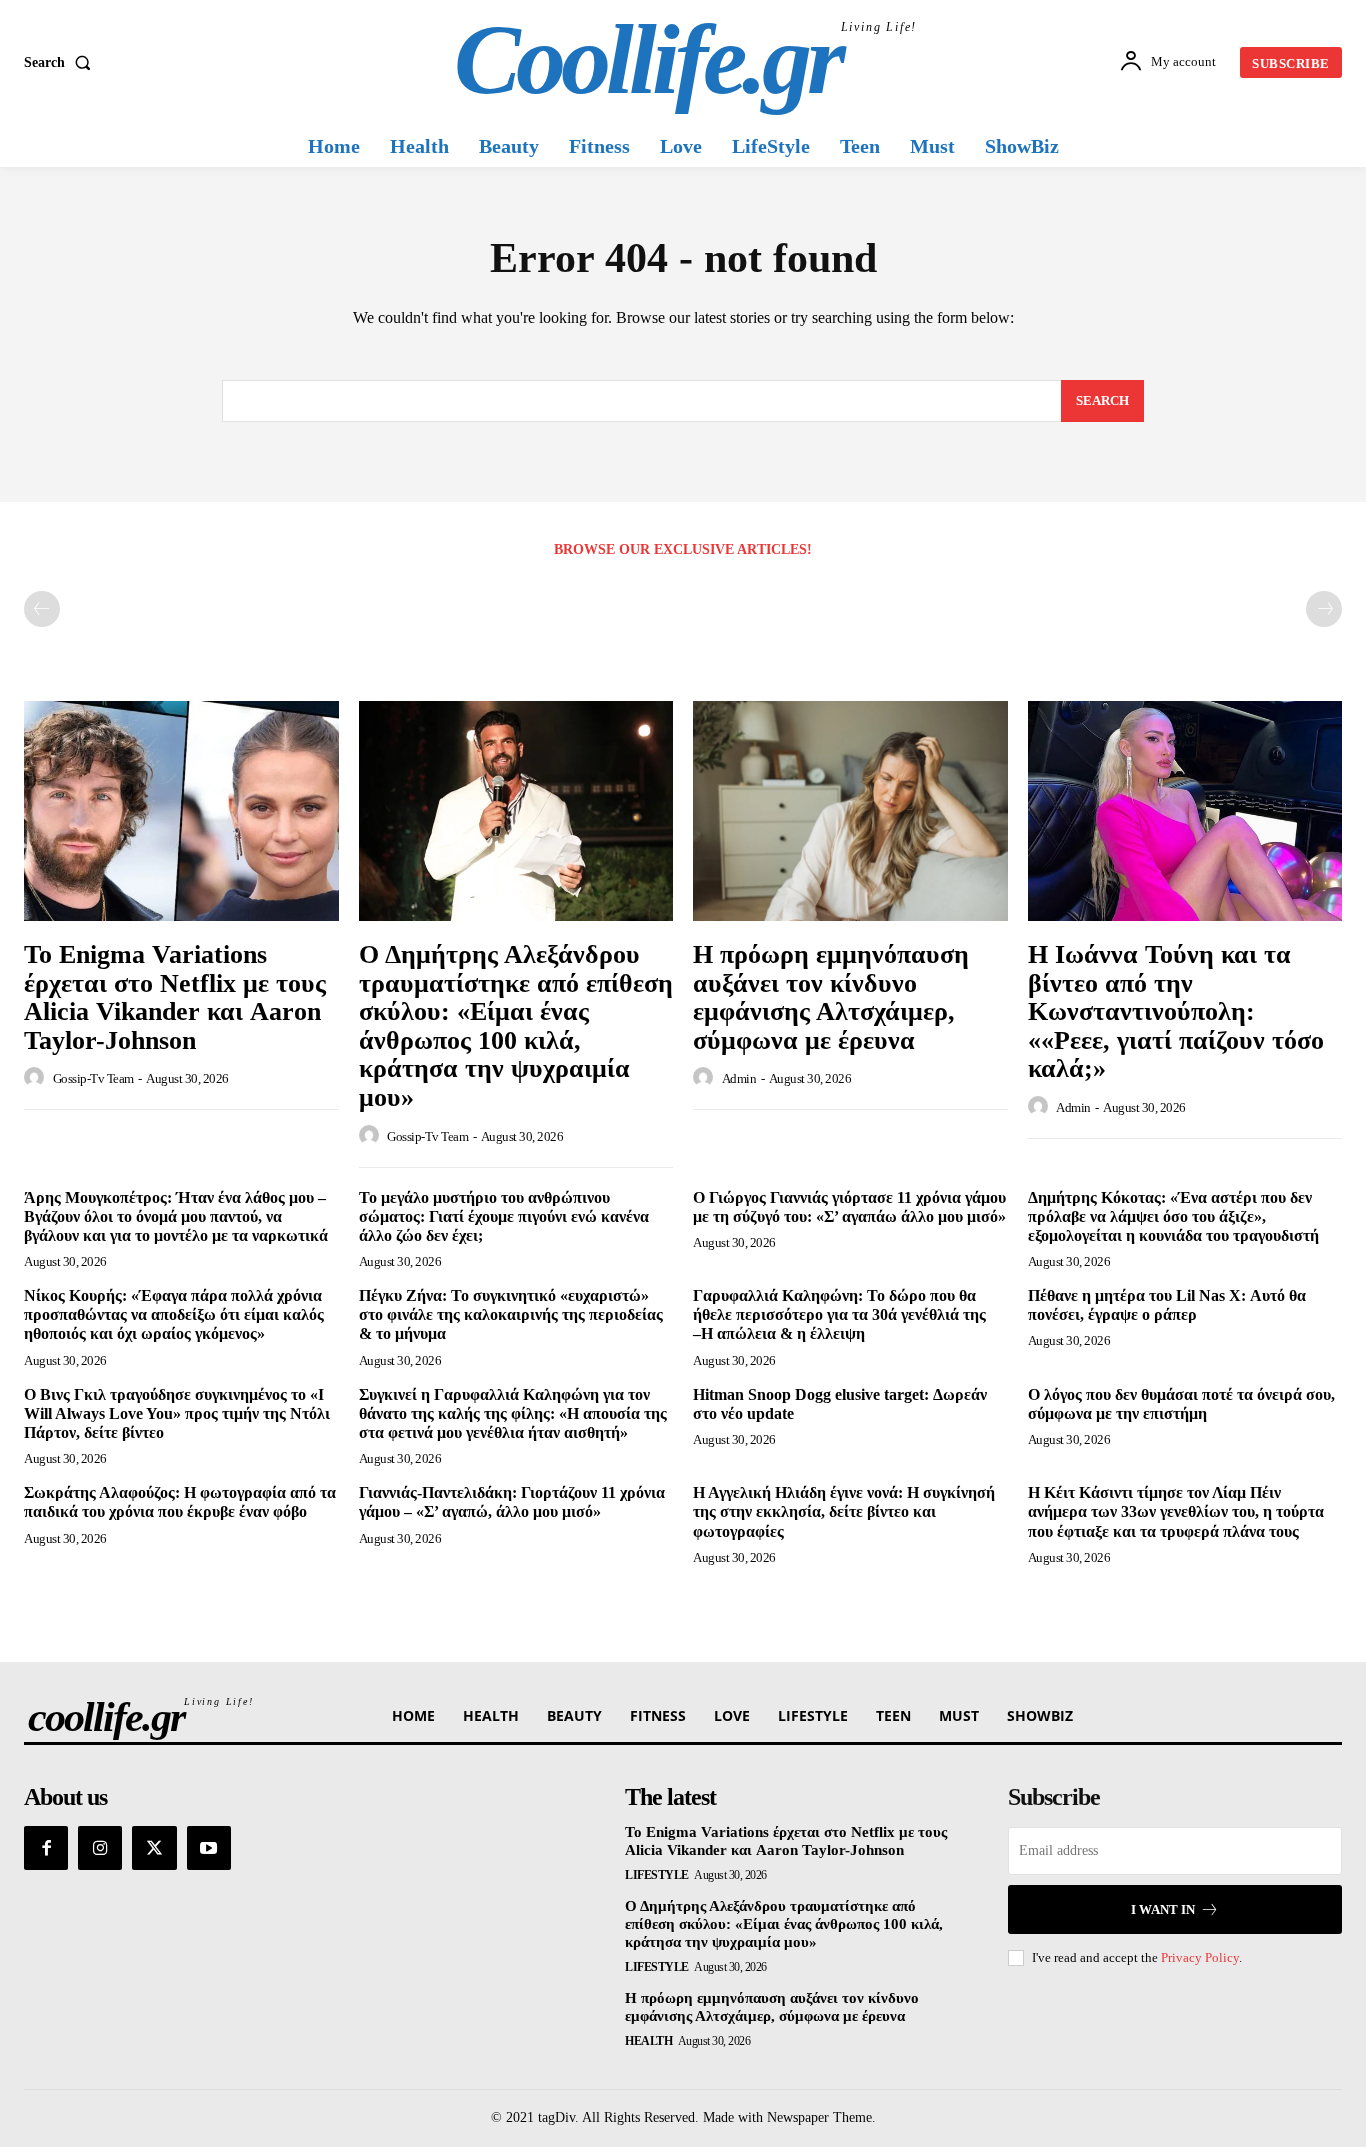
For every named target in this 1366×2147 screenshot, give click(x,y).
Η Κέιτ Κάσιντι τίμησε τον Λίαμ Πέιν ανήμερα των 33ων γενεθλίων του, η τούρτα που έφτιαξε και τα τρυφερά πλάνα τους (1176, 1511)
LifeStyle (657, 1875)
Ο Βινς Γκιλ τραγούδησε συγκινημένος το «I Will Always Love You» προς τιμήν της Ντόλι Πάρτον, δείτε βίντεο (177, 1413)
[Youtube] (209, 1848)
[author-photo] (37, 1078)
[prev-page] (42, 609)
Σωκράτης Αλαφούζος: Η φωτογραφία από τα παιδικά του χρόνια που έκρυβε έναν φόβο (180, 1502)
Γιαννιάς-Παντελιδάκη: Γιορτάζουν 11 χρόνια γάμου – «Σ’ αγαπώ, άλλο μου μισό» (512, 1502)
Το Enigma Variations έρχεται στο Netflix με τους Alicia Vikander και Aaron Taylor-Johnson (175, 997)
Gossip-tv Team (93, 1078)
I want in (1163, 1909)
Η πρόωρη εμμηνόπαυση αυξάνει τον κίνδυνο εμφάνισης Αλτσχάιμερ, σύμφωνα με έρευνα (831, 997)
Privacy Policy (1200, 1957)
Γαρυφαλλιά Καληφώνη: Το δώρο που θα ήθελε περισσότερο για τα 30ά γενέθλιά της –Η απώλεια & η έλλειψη (839, 1314)
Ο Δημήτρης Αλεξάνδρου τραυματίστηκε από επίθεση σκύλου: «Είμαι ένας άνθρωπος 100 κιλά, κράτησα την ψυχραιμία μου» (516, 1026)
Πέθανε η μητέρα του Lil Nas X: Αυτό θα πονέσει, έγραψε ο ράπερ (1167, 1305)
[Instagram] (100, 1848)
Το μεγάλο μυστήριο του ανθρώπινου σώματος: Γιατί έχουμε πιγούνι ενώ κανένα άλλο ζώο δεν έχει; (504, 1216)
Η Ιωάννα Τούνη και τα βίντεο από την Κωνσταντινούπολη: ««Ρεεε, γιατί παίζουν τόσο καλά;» (1176, 1011)
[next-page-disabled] (1324, 609)
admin (739, 1078)
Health (648, 2041)
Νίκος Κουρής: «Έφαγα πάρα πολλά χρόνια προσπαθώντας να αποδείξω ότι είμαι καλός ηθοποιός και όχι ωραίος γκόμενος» (174, 1314)
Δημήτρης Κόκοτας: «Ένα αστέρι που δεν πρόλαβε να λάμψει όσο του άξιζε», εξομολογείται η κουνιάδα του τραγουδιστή (1173, 1216)
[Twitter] (154, 1848)
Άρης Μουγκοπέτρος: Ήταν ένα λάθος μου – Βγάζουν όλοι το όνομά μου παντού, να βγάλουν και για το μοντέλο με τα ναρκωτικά (176, 1216)
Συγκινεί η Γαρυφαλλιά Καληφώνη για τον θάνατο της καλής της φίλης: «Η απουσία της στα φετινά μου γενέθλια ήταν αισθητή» (513, 1413)
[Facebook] (46, 1848)
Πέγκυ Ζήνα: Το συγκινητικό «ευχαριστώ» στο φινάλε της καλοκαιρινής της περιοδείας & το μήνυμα (511, 1314)
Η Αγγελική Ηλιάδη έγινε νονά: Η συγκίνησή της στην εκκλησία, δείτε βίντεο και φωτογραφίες (844, 1511)
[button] (61, 63)
